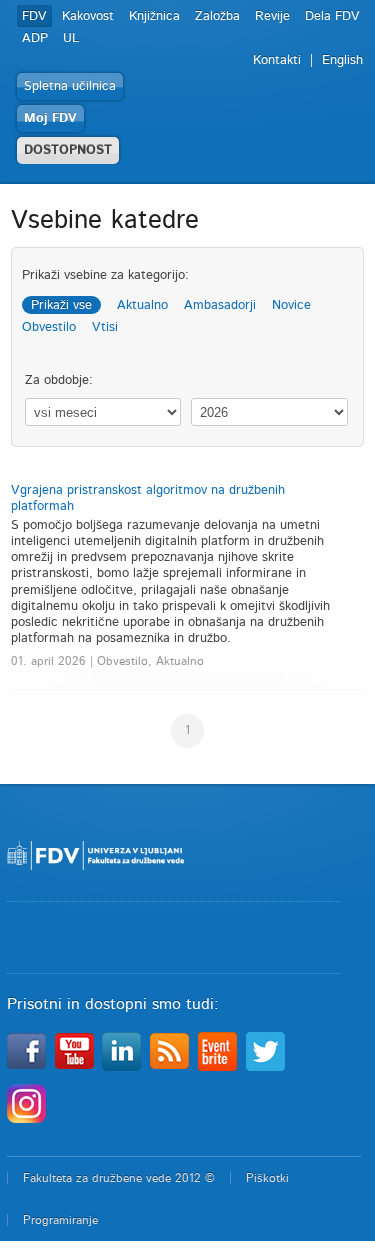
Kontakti (277, 60)
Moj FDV (50, 118)
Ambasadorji (220, 305)
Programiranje (60, 1220)
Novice (291, 305)
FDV (34, 16)
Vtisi (105, 327)
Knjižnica (154, 16)
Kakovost (88, 16)
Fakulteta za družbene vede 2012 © (119, 1178)
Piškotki (267, 1178)
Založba (217, 16)
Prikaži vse (61, 305)
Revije (272, 16)
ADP (35, 38)
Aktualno (142, 305)
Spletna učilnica (70, 86)
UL (71, 38)
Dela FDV (332, 16)
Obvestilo (49, 327)
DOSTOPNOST (68, 150)
